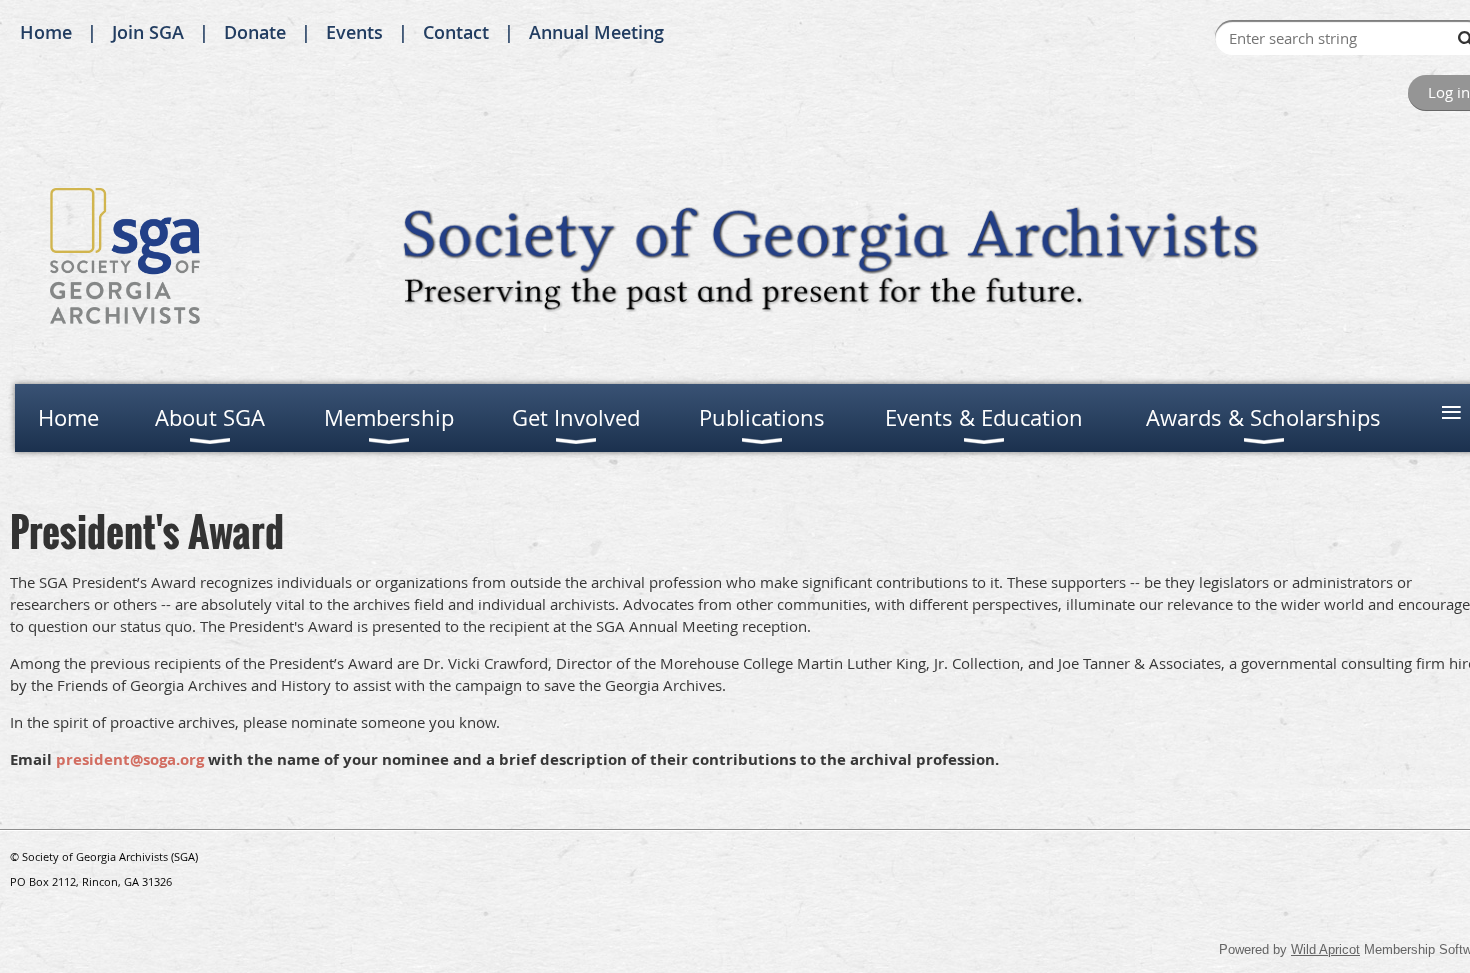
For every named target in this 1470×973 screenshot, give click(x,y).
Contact (456, 32)
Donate (255, 32)
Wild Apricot (1325, 949)
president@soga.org (130, 759)
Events (354, 32)
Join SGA (148, 32)
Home (46, 32)
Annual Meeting (596, 32)
